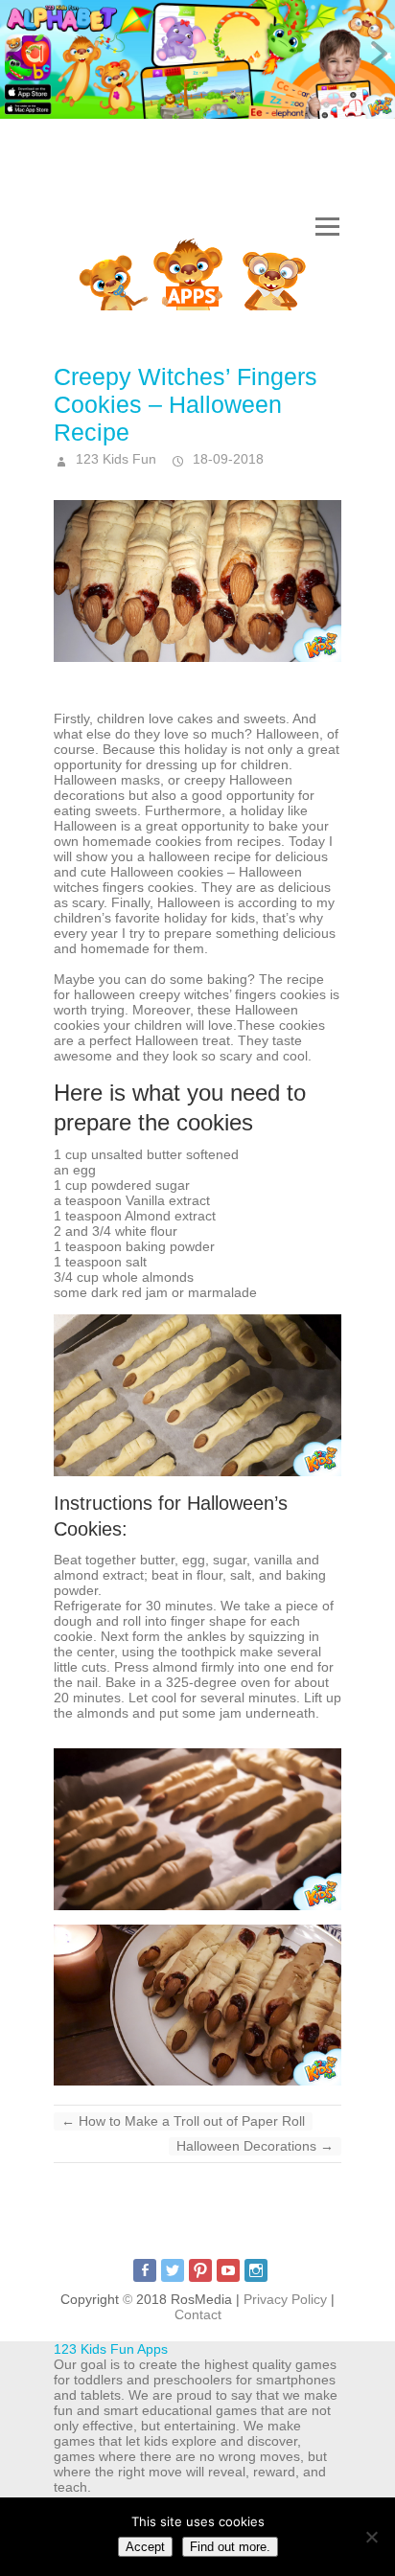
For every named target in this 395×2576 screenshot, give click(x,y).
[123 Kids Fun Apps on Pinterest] (200, 2270)
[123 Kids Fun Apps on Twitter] (173, 2270)
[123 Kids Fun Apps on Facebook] (145, 2270)
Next (376, 55)
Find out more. (230, 2547)
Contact (198, 2314)
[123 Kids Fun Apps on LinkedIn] (256, 2270)
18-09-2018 (226, 459)
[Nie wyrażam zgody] (371, 2537)
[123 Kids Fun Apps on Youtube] (228, 2270)
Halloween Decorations (255, 2146)
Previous (19, 55)
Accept (145, 2547)
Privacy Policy (285, 2299)
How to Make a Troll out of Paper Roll (183, 2121)
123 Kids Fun (114, 459)
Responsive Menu (327, 228)
